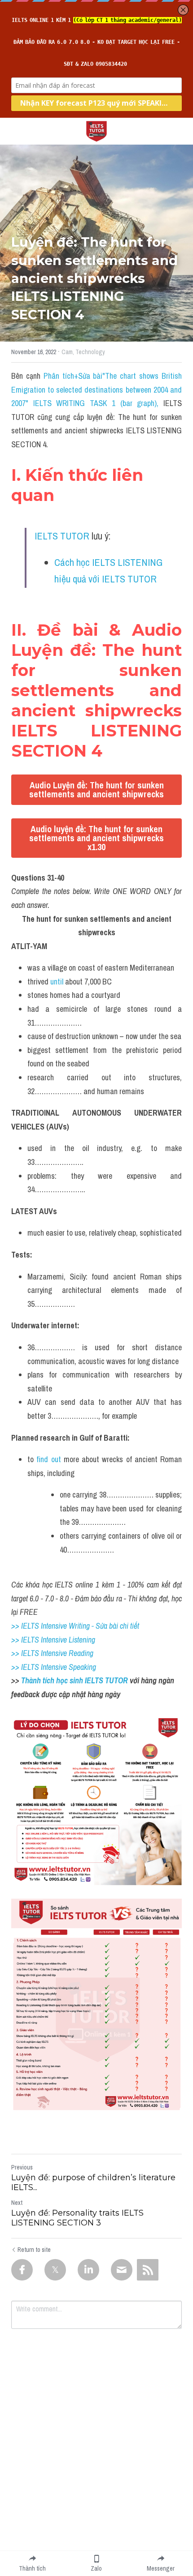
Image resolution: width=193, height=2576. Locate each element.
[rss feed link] (148, 2270)
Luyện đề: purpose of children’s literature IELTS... (93, 2183)
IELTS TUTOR (62, 536)
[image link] (96, 131)
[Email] (122, 2270)
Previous (22, 2167)
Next (17, 2203)
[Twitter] (55, 2270)
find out (48, 1459)
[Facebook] (22, 2270)
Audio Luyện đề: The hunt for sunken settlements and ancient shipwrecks (96, 789)
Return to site (34, 2250)
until (58, 982)
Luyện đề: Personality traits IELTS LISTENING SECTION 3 (77, 2218)
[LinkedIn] (88, 2270)
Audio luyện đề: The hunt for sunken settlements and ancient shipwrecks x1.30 (96, 838)
